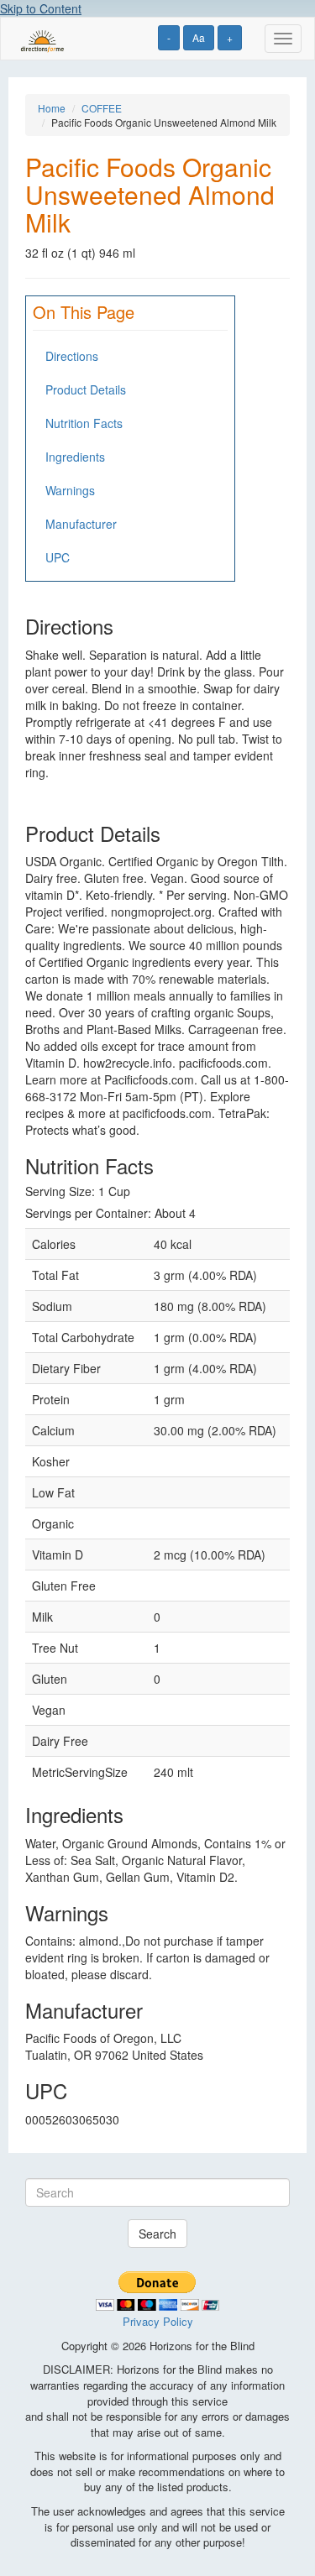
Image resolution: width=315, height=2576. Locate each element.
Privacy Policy (158, 2321)
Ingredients (75, 457)
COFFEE (102, 108)
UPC (58, 557)
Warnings (70, 490)
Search (157, 2234)
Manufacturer (81, 524)
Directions (72, 356)
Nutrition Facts (84, 423)
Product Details (86, 389)
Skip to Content (41, 8)
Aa (199, 37)
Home (52, 108)
